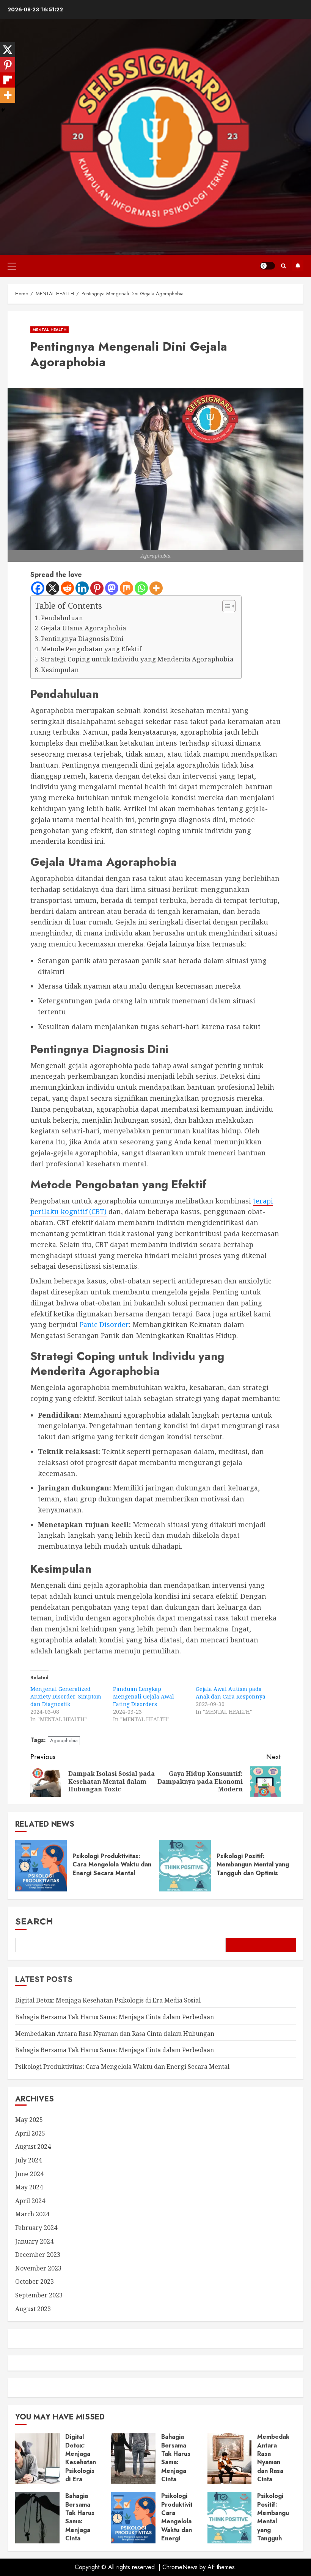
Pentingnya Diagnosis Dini (82, 639)
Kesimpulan (60, 670)
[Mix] (126, 588)
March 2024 (32, 2214)
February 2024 (36, 2228)
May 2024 (29, 2187)
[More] (156, 588)
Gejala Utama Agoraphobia (84, 628)
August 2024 (33, 2147)
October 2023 (35, 2281)
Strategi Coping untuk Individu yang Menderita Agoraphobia (137, 659)
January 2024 (34, 2241)
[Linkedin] (82, 588)
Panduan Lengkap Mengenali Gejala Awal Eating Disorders (144, 1696)
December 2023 (38, 2255)
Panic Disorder (104, 1324)
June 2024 (29, 2174)
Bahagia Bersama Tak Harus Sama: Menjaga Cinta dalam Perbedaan (115, 2017)
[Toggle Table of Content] (225, 606)
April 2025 (30, 2133)
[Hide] (3, 110)
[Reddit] (67, 588)
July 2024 (28, 2160)
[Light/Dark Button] (267, 266)
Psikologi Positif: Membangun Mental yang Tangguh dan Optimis (253, 1865)
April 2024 (30, 2201)
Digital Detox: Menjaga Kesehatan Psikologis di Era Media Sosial (108, 2000)
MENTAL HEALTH (49, 330)
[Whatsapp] (141, 588)
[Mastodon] (112, 588)
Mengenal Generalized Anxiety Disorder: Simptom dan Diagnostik (66, 1696)
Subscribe (298, 266)
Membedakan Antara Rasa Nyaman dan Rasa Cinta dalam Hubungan (115, 2034)
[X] (53, 588)
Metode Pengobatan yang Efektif (91, 649)
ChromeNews (180, 2567)
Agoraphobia (64, 1740)
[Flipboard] (8, 80)
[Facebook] (38, 588)
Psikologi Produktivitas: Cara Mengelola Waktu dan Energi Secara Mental (112, 1865)
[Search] (284, 266)
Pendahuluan (62, 618)
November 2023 (38, 2268)
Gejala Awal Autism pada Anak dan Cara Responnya (231, 1693)
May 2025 (29, 2120)
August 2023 (33, 2309)
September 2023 (39, 2295)
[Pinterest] (97, 588)
